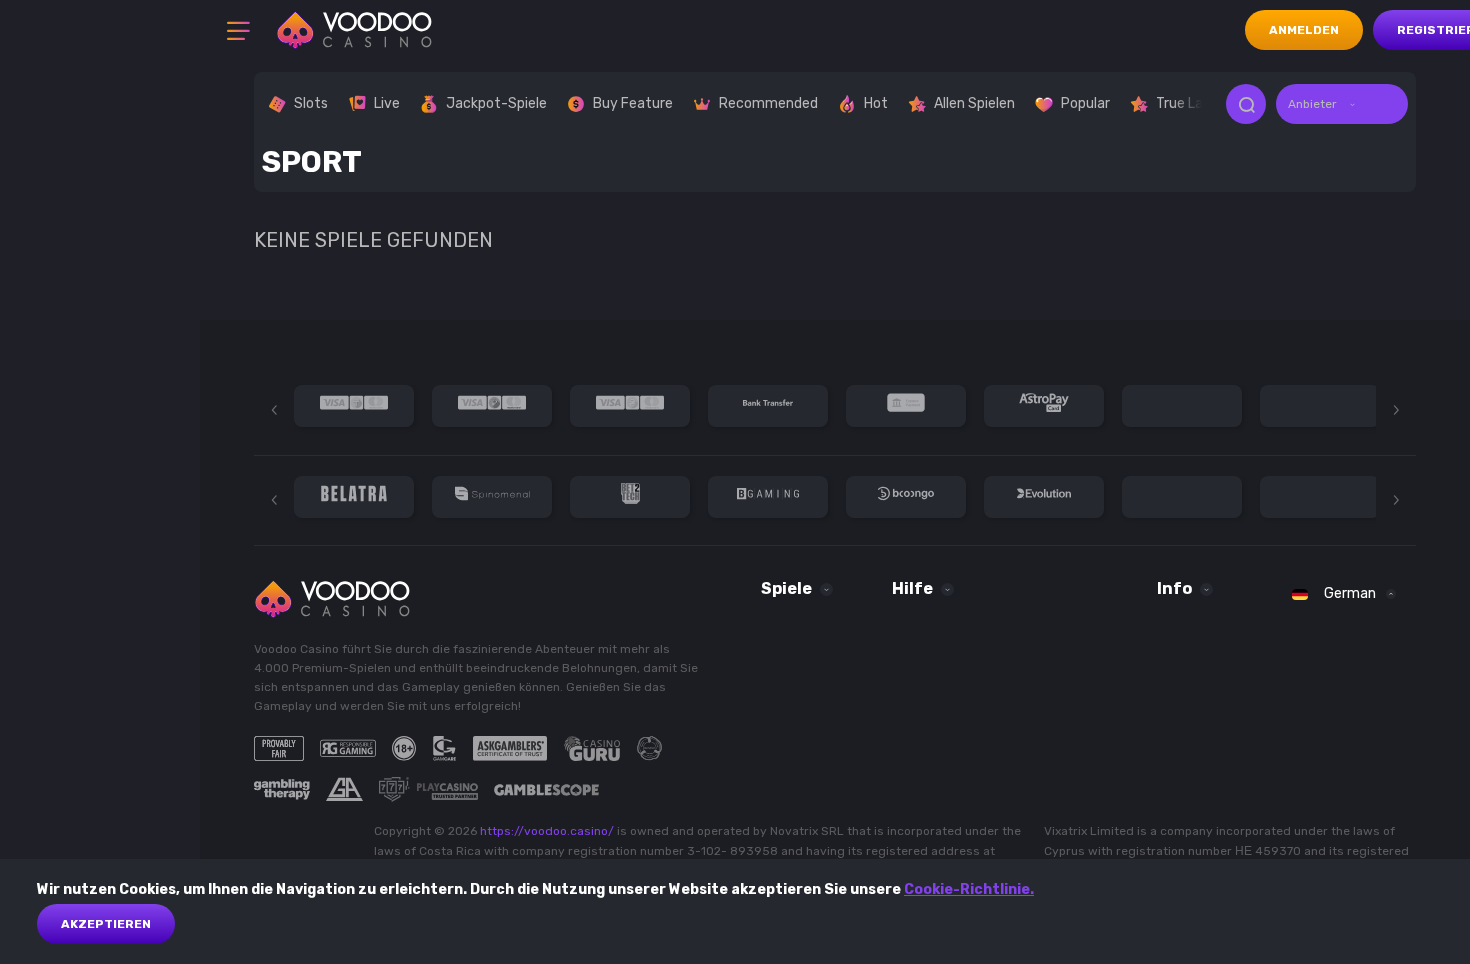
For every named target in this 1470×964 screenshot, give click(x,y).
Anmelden (1304, 30)
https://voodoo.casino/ (547, 831)
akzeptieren (106, 924)
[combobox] (1342, 104)
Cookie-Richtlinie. (969, 889)
